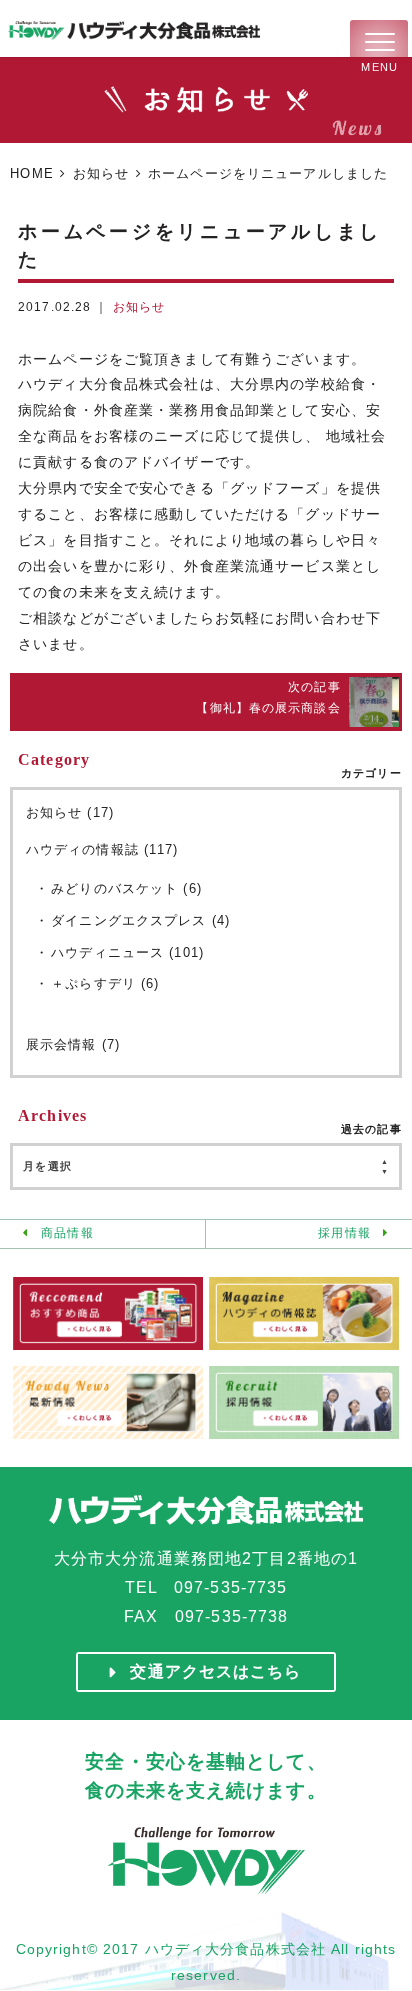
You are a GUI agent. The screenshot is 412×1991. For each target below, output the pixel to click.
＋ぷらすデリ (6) (105, 983)
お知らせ (101, 173)
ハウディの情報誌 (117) (102, 849)
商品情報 (67, 1233)
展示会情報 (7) (73, 1044)
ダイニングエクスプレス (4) (140, 920)
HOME (31, 173)
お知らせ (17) (70, 812)
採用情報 (344, 1233)
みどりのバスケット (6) (126, 888)
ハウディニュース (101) (127, 952)
